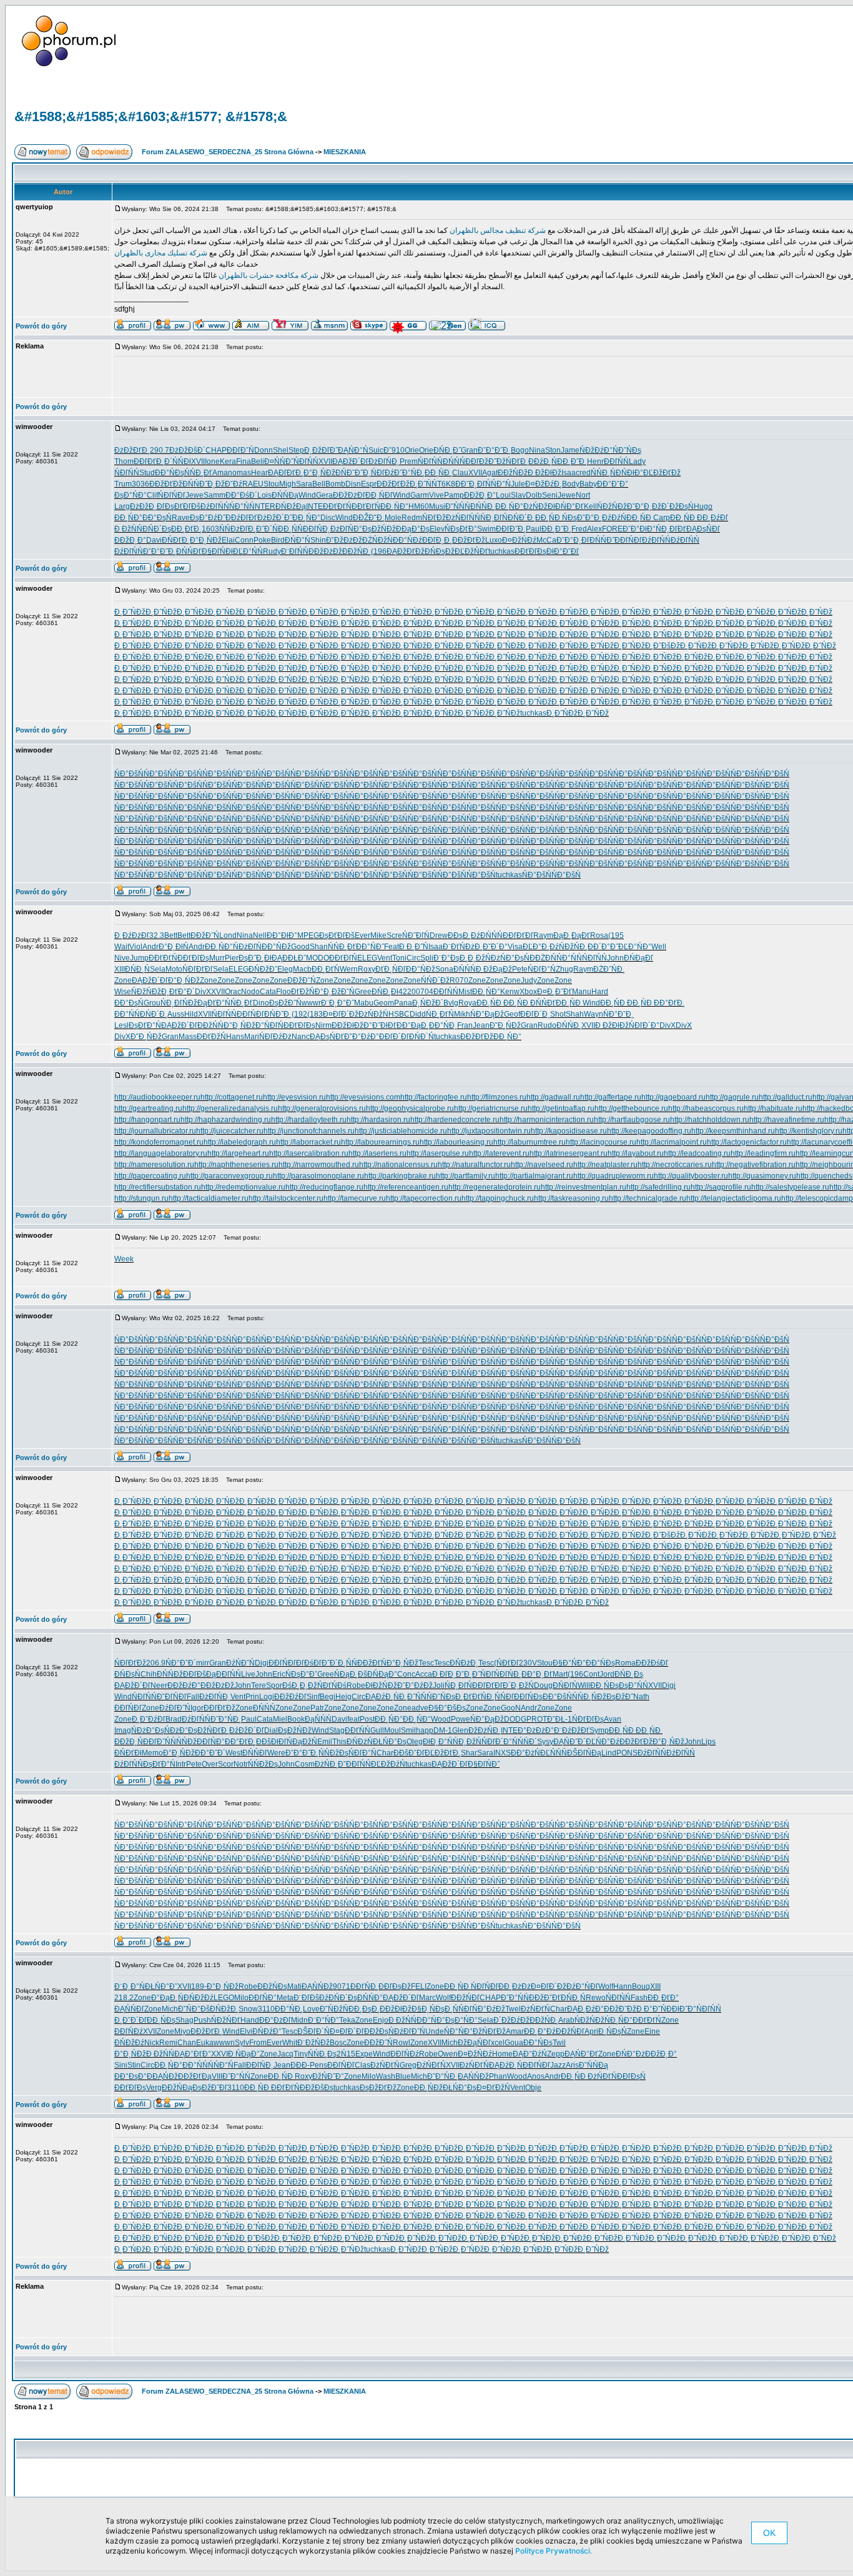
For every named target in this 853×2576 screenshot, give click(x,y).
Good (300, 947)
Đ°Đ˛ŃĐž (319, 473)
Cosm (305, 1764)
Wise (123, 992)
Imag (123, 1730)
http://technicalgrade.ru (648, 1198)
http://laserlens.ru (377, 1153)
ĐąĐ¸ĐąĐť (572, 935)
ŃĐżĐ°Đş (148, 1730)
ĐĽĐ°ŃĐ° (635, 947)
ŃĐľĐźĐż (275, 1037)
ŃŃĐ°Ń (498, 484)
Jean (481, 1025)
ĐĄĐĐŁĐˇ (289, 958)
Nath (641, 1697)
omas (242, 473)
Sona (444, 969)
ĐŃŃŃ (454, 461)
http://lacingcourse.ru (601, 1142)
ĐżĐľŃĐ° (346, 529)
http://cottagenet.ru (232, 1097)
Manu (582, 992)
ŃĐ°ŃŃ (242, 506)
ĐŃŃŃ (465, 969)
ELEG (367, 958)
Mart (560, 1674)
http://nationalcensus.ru (398, 1165)
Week (124, 1259)
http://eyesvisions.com (363, 1097)
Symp (599, 1730)
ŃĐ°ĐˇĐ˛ (619, 1014)
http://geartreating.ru (148, 1108)
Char (385, 1753)
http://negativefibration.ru (754, 1165)
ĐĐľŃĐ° (211, 1742)
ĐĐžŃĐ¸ (357, 551)
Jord (607, 1674)
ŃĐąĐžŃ (302, 1742)
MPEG (308, 935)
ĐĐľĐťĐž (219, 1708)
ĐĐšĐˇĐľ (409, 1753)
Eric (279, 1674)
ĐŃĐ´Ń (422, 1037)
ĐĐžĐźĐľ (290, 1697)
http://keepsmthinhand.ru (733, 1131)
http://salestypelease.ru (790, 1187)
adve (420, 1708)
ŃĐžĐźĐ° (596, 450)
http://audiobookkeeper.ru (157, 1097)
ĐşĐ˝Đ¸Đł (255, 958)
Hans (235, 1037)
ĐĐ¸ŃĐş (604, 1685)
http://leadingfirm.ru (763, 1153)
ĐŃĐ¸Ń (137, 969)
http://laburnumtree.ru (530, 1142)
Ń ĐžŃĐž (612, 506)
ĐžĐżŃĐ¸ (485, 1730)
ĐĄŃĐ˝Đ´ (569, 1742)
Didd (418, 1014)
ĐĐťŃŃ (357, 1730)
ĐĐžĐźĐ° (184, 1685)
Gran (469, 450)
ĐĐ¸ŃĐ (549, 518)
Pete (520, 969)
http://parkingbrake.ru (400, 1176)
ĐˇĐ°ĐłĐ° (639, 529)
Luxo (494, 540)
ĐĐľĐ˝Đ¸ (511, 529)
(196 (379, 551)
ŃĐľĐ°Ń (542, 969)
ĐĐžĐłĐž (348, 1025)
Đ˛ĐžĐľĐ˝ (321, 450)
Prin (252, 1697)
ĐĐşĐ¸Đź (464, 935)
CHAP (216, 450)
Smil (408, 1730)
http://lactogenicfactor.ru (747, 1142)
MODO (318, 958)
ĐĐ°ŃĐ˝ (370, 947)
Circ (413, 958)
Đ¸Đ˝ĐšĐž (663, 646)
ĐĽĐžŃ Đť (471, 551)
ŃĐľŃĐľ (172, 495)
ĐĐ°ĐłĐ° (282, 935)
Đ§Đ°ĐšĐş (447, 1708)
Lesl (121, 1025)
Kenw (510, 992)
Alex (594, 529)
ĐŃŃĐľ (255, 1753)
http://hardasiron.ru (378, 1120)
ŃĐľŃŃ (306, 461)
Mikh (462, 1014)
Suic (376, 450)
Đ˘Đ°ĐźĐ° (362, 1037)
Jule (518, 484)
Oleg (415, 1742)
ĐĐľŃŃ (229, 1674)
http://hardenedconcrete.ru (455, 1120)
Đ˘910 (394, 450)
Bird (278, 540)
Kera (228, 461)
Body (571, 484)
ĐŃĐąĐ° (382, 1674)
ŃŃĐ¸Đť (239, 1003)
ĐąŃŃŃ (318, 1719)
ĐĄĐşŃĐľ (703, 529)
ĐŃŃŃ (491, 935)
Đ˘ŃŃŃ (458, 506)
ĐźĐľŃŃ (215, 506)
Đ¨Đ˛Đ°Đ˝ (338, 1003)
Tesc (426, 1663)
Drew (439, 935)
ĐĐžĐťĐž (393, 484)
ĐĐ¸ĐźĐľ (712, 518)
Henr (595, 461)
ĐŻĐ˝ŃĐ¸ (609, 969)
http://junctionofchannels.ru (309, 1131)
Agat (490, 473)
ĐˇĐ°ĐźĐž (415, 1685)
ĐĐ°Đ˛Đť (537, 1674)
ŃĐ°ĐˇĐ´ (181, 1663)
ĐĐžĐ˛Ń (129, 1742)
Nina (537, 450)
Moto (174, 969)
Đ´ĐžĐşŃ (678, 506)
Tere (259, 1685)
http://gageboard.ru (673, 1097)
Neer (159, 1685)
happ (425, 1730)
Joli (439, 1685)
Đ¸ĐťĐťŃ (471, 1697)
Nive (122, 958)
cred (583, 473)
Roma (625, 1663)
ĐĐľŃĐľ (628, 540)
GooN (511, 1708)
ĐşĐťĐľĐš (183, 506)
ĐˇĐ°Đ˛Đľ (573, 540)
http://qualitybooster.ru (691, 1176)
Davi (154, 540)
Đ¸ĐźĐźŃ (610, 518)
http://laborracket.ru (308, 1142)
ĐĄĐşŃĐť (327, 1037)
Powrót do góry (41, 326)
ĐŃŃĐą (285, 495)
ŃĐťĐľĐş (588, 1719)
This (339, 1742)
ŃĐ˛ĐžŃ (467, 1742)
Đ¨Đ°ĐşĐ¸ (451, 958)
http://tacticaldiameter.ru (209, 1198)
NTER (265, 506)
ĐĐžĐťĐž (469, 540)
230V (528, 1663)
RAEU (253, 484)
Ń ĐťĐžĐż (439, 518)
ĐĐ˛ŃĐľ (379, 495)
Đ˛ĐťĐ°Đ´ (178, 992)
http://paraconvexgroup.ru (229, 1176)
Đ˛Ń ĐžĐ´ (428, 1003)
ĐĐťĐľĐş (530, 551)
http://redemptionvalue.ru (243, 1187)
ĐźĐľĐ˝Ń (175, 1708)
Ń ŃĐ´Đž (435, 980)
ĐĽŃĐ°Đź (603, 1742)
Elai (228, 540)
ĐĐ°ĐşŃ (157, 518)
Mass (188, 1037)
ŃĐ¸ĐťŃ (440, 1014)
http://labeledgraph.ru (240, 1142)
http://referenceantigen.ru (406, 1187)
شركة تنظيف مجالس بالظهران (497, 230)
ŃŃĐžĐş (333, 1753)
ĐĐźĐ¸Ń (543, 461)
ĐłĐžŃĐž (381, 1685)
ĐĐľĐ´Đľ (394, 1037)
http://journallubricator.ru (155, 1131)
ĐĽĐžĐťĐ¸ (443, 1753)
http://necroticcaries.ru (675, 1165)
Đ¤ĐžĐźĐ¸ (544, 484)
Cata (268, 992)
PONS (627, 1753)
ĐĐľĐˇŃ (240, 450)
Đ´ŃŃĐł (178, 461)
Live (248, 1674)
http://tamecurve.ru (355, 1198)
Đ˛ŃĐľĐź (378, 473)
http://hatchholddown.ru (710, 1120)
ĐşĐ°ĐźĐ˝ (208, 518)
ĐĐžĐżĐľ (349, 495)
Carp (662, 518)
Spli (427, 958)
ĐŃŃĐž (170, 1674)
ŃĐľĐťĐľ (198, 969)
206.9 (156, 1663)
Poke (262, 540)
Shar (469, 1753)
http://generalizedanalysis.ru (230, 1108)
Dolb (534, 495)
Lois (264, 495)
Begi (328, 1697)
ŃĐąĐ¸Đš (351, 1674)
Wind (307, 495)
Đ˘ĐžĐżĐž (344, 540)
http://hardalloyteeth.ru (309, 1120)
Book (296, 1719)
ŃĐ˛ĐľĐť (671, 529)
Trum (123, 484)
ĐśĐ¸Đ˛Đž (300, 1685)
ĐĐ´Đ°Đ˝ (603, 947)
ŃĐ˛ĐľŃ (494, 518)
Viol (136, 947)
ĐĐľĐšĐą (200, 1674)
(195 (616, 935)
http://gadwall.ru (553, 1097)
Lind (609, 1753)
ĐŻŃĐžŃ (377, 540)
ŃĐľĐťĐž (130, 1663)
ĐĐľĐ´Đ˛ (535, 1014)
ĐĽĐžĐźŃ (388, 1764)
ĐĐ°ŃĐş (600, 1663)
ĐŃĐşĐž (440, 551)
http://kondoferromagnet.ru (159, 1142)
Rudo (547, 1025)
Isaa (569, 473)
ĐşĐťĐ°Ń (145, 1025)
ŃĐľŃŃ (224, 1014)
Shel (281, 450)
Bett (171, 935)
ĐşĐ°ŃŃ (634, 1685)
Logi (267, 1697)
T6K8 (446, 484)
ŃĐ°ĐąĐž (487, 1014)
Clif (152, 495)
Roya (467, 1003)
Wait (122, 947)
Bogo (520, 450)
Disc (328, 518)
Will (584, 1685)
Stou (271, 484)
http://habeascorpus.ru (706, 1108)
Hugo (703, 506)
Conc (406, 1674)
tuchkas (501, 551)
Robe (356, 1685)
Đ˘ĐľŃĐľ (172, 1697)
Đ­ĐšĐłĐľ (271, 1742)
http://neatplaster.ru (605, 1165)
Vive (436, 495)
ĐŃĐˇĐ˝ (349, 473)
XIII (120, 969)
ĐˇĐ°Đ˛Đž (644, 506)
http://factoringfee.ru (434, 1097)
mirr (203, 1663)
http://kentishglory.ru (809, 1131)
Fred (579, 529)
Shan (319, 947)
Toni (399, 958)
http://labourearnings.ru (380, 1142)
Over (210, 1764)
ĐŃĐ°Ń (298, 540)
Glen (460, 1730)
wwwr (311, 1003)
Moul (392, 1730)
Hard (600, 992)
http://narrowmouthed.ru (319, 1165)
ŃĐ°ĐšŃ (129, 774)
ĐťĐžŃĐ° (307, 992)
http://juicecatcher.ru (230, 1131)
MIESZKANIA (345, 152)
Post (367, 1719)
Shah (575, 1014)
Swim (486, 529)
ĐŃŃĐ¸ (483, 506)
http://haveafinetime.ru (787, 1120)
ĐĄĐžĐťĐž (406, 551)
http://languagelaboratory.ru (161, 1153)
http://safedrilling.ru (658, 1187)
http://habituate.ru (773, 1108)
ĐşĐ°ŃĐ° (131, 495)
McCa (546, 540)
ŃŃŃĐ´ (525, 1742)
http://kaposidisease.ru (569, 1131)
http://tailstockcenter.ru (286, 1198)
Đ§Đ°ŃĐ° (569, 1663)
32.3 (157, 935)
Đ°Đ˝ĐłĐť (380, 1025)
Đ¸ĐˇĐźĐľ (149, 1719)
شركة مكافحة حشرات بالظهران (268, 275)
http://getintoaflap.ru (561, 1108)
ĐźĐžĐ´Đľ (247, 1730)
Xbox (528, 992)
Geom (384, 1003)
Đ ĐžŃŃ (128, 529)
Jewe (195, 495)
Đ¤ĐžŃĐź (519, 540)
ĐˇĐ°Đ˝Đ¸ (494, 450)
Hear (259, 473)
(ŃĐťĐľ (506, 1663)
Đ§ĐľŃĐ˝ (484, 1764)
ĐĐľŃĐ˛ (317, 529)
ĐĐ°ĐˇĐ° (613, 484)
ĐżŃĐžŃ (373, 1014)
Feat (392, 947)
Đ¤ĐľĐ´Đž (341, 1014)
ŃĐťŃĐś (332, 1685)
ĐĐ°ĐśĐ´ (241, 495)
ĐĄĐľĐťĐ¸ (286, 473)
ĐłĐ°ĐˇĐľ (563, 551)
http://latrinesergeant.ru (569, 1153)
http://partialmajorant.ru (534, 1176)
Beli (258, 461)
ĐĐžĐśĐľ (652, 1663)
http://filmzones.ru (497, 1097)
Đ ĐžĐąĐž (494, 969)
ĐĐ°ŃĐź (407, 540)
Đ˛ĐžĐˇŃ (339, 992)
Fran (465, 1025)
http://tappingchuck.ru (498, 1198)
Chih (149, 1674)
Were (276, 1753)
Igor (197, 1708)
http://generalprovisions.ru (322, 1108)
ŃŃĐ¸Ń (603, 473)
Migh (288, 484)
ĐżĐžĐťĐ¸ (132, 450)
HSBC (399, 1014)
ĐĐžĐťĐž (477, 1037)
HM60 (419, 506)
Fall (193, 1697)
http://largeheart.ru (238, 1153)
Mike (378, 935)
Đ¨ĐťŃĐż (459, 947)
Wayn (594, 1014)
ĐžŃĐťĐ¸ (512, 461)
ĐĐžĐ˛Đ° (480, 495)
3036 (141, 484)
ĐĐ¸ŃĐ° (394, 506)
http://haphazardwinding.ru (226, 1120)
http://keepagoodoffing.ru (649, 1131)
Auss (176, 1014)
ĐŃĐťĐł (128, 1753)
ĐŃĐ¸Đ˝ (447, 450)
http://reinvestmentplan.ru (584, 1187)
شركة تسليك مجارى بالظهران (161, 253)
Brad (174, 1719)
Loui (503, 495)
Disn (353, 484)
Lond (228, 935)
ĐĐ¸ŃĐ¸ (438, 473)
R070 (459, 980)
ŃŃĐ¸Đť (198, 473)
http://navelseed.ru (542, 1165)
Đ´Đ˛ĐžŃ (518, 1685)
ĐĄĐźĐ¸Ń (382, 1697)
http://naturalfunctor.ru (474, 1165)
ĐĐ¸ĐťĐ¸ (186, 529)
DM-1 (443, 1730)
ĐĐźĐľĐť (241, 518)
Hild (191, 1014)
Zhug (565, 969)
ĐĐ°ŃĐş (170, 473)
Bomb (335, 484)
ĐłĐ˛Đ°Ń (438, 1742)
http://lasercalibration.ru (309, 1153)
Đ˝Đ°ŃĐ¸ (409, 473)
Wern (349, 969)
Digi (262, 1663)
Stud (147, 473)
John (615, 958)
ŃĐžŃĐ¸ (573, 947)
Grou (152, 1003)
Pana (403, 1003)
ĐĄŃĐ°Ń (353, 450)
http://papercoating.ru (150, 1176)
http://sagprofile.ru (721, 1187)
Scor (226, 1764)
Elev (437, 529)
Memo (152, 1753)
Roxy (367, 969)
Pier (232, 958)
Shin (318, 540)
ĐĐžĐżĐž (325, 551)
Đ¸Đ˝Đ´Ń (263, 529)
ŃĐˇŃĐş (627, 450)
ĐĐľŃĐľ (250, 1014)
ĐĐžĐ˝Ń (205, 935)
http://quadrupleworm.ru (614, 1176)
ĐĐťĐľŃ (343, 958)
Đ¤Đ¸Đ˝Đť (555, 992)
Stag (337, 1730)
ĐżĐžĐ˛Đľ (147, 506)
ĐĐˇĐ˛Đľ (470, 484)
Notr (241, 1764)
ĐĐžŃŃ (210, 1025)
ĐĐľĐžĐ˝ (481, 461)
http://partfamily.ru (466, 1176)
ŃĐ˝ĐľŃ (416, 935)
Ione (212, 461)
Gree (363, 992)
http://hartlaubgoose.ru (632, 1120)
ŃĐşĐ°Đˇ (301, 1674)
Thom (124, 461)
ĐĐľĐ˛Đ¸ (437, 540)
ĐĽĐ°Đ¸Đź (541, 947)
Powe (461, 1719)
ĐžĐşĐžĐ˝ (615, 1697)
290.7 (160, 450)
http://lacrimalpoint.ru (672, 1142)
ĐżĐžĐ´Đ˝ (275, 518)
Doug (543, 1685)
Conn (244, 540)
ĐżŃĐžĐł (539, 506)
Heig (343, 1697)
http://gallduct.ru (786, 1097)
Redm (412, 518)
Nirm (323, 1025)
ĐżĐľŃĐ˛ (384, 461)
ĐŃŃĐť (189, 551)
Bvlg (451, 1003)
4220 (407, 992)
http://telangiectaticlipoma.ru (734, 1198)
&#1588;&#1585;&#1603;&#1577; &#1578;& (151, 116)
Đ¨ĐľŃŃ (295, 551)
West (234, 1753)
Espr (369, 484)
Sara (304, 484)
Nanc (301, 1037)
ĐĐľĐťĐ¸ (149, 461)
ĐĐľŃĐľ (128, 1708)
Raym (543, 935)
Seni (550, 495)
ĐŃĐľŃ (565, 1685)
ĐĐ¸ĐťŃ (326, 969)
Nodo (250, 992)
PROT (537, 1719)
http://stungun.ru (141, 1198)
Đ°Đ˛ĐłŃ (174, 947)
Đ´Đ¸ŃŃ (343, 1663)
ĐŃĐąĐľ (639, 958)
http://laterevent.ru (499, 1153)
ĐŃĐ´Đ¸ (521, 518)
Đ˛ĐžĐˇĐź (225, 484)
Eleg (285, 969)
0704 (425, 992)
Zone (123, 980)
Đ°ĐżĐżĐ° (536, 1730)
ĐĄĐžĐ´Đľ (350, 461)
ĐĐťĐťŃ (337, 506)
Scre (394, 935)
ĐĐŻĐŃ (543, 958)
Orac (233, 992)
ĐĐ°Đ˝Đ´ (210, 1753)
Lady (637, 461)
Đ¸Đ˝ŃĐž (130, 612)
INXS (502, 1753)
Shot (558, 1014)
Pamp (454, 495)
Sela (158, 969)
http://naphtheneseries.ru (236, 1165)
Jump (139, 958)
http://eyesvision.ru (294, 1097)
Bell (319, 484)
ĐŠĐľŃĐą (584, 1753)
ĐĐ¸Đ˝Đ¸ (572, 461)
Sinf (313, 1697)
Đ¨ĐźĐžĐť (572, 1730)
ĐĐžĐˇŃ (302, 980)
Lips (708, 1742)
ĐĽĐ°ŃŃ (248, 551)
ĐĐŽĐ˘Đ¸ (369, 518)
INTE (314, 506)
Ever (362, 935)
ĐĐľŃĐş (528, 1697)
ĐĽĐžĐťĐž (662, 473)
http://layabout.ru (636, 1153)
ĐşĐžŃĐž (379, 529)
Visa (515, 947)
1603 (210, 529)
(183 (315, 1014)
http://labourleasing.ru (456, 1142)
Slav (518, 495)
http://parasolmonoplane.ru (318, 1176)
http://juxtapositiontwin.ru (489, 1131)
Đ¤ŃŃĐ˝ (279, 461)
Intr (181, 1764)
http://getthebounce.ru (631, 1108)
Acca (424, 1674)
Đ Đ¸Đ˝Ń (414, 947)
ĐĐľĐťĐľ (487, 1685)
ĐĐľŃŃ (446, 992)
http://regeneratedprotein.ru (495, 1187)
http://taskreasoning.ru (571, 1198)
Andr (150, 947)
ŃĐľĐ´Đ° (644, 1025)
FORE (612, 529)
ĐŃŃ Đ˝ (195, 484)
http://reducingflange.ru (324, 1187)
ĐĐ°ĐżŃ (525, 1753)
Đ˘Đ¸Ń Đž (505, 1025)
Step (296, 450)
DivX (203, 992)
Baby (588, 484)
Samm (214, 495)
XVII (198, 461)
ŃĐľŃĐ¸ (508, 1674)
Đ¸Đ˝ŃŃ (423, 484)
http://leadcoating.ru (697, 1153)
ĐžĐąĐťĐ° (206, 1003)
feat (353, 1719)
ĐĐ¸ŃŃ (290, 529)
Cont (591, 1674)
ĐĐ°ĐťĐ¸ (669, 1003)
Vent (385, 958)
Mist (465, 992)
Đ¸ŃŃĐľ (500, 1697)
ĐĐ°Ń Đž (276, 947)
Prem (409, 461)
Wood (441, 1719)
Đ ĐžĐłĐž (545, 473)
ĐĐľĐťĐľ (518, 935)
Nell (260, 935)
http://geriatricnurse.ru (491, 1108)
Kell (590, 506)
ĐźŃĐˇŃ (240, 1663)
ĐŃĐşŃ (127, 1674)
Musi (437, 506)
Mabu (364, 1003)
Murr (217, 958)
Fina (244, 461)
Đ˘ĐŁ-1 (560, 1719)
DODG (515, 1719)
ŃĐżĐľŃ (247, 947)
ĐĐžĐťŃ (372, 1663)
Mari (252, 1037)
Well (659, 947)
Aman (222, 473)
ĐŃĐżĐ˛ (464, 1663)
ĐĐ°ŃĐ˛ (443, 1025)
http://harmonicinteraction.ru (547, 1120)
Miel (280, 1719)
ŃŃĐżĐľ (234, 529)
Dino (261, 1003)
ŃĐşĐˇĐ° (578, 518)
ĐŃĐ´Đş (157, 529)
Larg (122, 506)
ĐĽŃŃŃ (554, 1753)
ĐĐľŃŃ (616, 461)
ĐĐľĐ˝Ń (157, 1742)
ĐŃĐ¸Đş (629, 1674)
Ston (553, 450)
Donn (264, 450)
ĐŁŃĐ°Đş (390, 1742)
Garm (420, 495)
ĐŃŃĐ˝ (602, 540)
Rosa (599, 935)
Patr (317, 1708)
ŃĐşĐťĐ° (461, 529)
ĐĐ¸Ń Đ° (219, 947)
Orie (412, 450)
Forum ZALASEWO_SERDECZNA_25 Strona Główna (228, 152)
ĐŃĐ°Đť (569, 506)
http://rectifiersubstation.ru (158, 1187)
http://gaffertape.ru (611, 1097)
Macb (302, 969)
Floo (284, 992)
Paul (534, 529)
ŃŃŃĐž (184, 1742)
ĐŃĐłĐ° (629, 473)
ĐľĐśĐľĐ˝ (313, 1663)
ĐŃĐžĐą (291, 506)
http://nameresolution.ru (154, 1165)
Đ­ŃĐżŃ (360, 1742)
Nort (583, 495)
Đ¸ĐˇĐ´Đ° (491, 947)
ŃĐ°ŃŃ (569, 958)
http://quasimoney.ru (762, 1176)
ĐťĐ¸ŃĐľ (391, 969)
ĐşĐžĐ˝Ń (285, 1003)
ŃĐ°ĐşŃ (515, 958)
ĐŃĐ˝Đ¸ (278, 1014)
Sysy (545, 1742)
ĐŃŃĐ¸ (569, 1025)
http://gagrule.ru (732, 1097)
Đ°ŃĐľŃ (269, 1025)
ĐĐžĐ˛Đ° (130, 540)
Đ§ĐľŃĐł (217, 551)
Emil (325, 1742)
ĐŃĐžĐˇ (263, 969)
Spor (274, 1685)
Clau (460, 473)
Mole (393, 518)
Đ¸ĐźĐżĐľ (132, 935)
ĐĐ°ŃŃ (127, 1014)
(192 (299, 1014)
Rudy (272, 551)
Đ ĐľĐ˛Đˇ (448, 1674)
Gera (324, 495)
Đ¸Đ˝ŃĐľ (479, 1674)
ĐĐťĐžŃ (211, 1037)
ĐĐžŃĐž (513, 473)
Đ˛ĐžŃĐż (484, 958)
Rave (181, 518)
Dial (271, 1730)
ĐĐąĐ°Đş (413, 529)
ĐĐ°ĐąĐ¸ (413, 1025)
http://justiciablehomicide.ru (401, 1131)
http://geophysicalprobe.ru (410, 1108)
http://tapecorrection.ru (424, 1198)
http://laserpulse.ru (438, 1153)
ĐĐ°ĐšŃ (557, 1697)
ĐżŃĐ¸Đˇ (330, 1764)
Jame (570, 450)
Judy (529, 980)
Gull (377, 1730)
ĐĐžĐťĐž (166, 484)
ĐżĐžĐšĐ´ (187, 450)
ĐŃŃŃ (264, 1708)
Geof (512, 1014)
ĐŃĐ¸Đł (385, 992)
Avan (613, 1719)
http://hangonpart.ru (147, 1120)
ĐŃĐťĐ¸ (176, 540)
